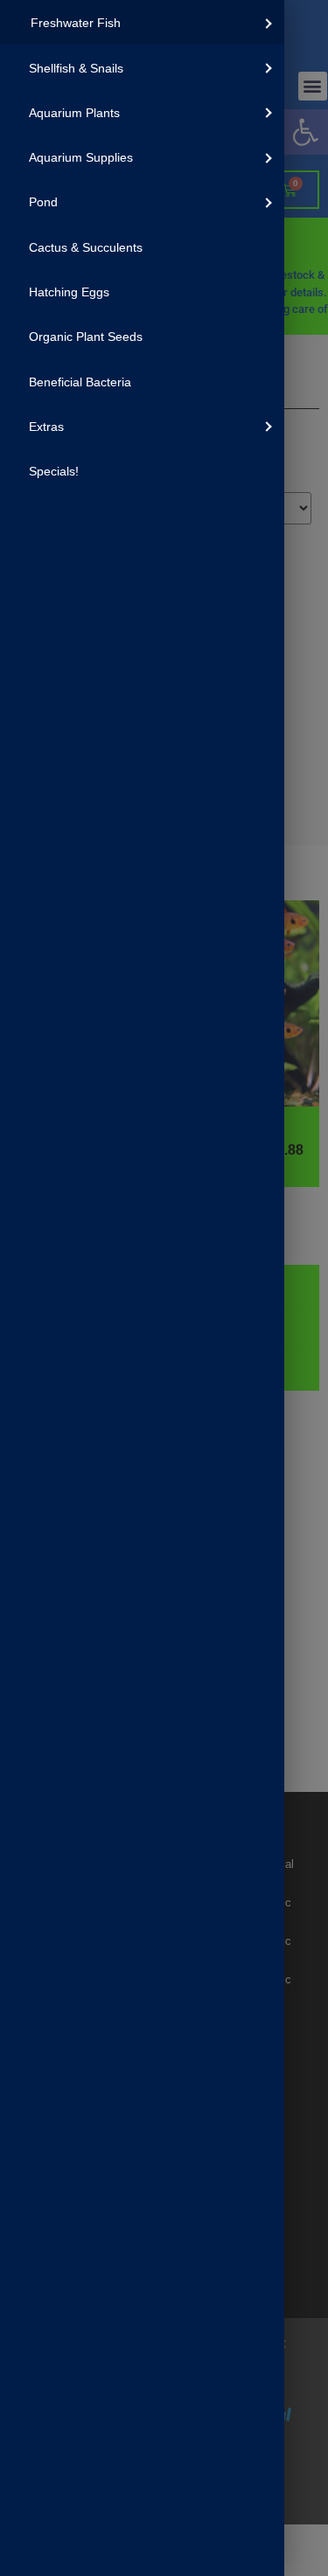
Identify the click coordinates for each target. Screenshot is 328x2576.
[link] (142, 22)
